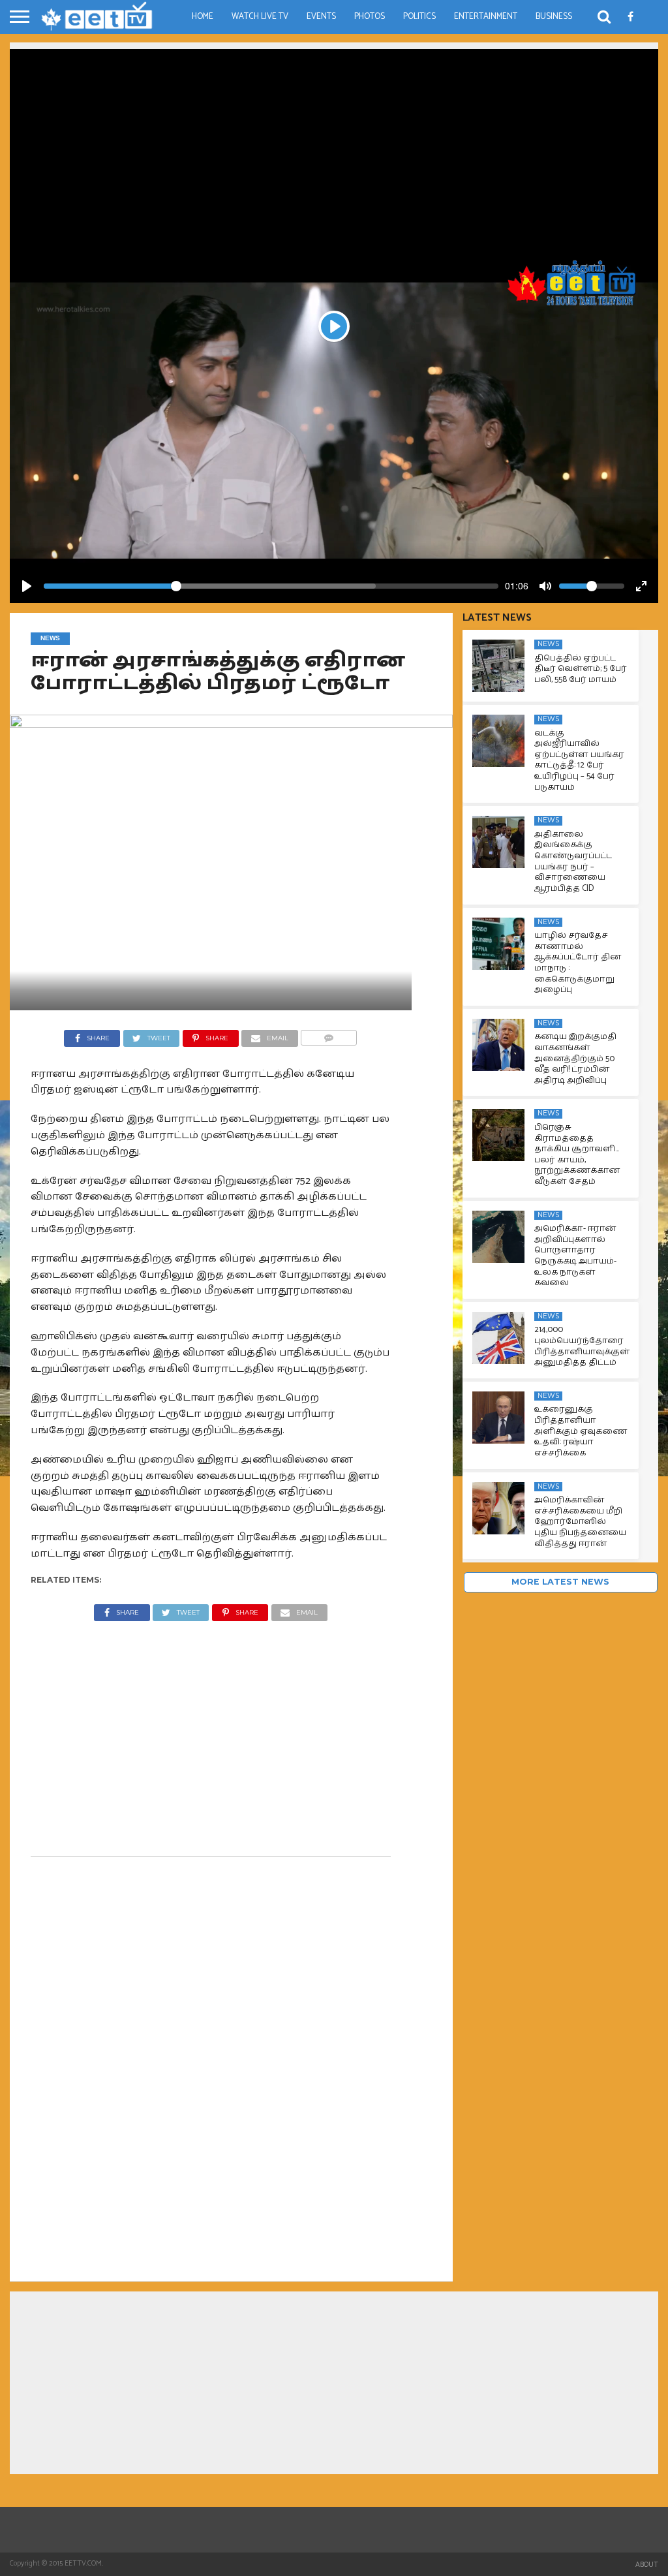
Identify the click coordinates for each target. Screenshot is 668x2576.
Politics (419, 17)
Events (321, 17)
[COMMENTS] (329, 1035)
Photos (370, 17)
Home (203, 17)
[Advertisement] (334, 140)
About (647, 2565)
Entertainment (486, 17)
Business (554, 17)
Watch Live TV (260, 17)
